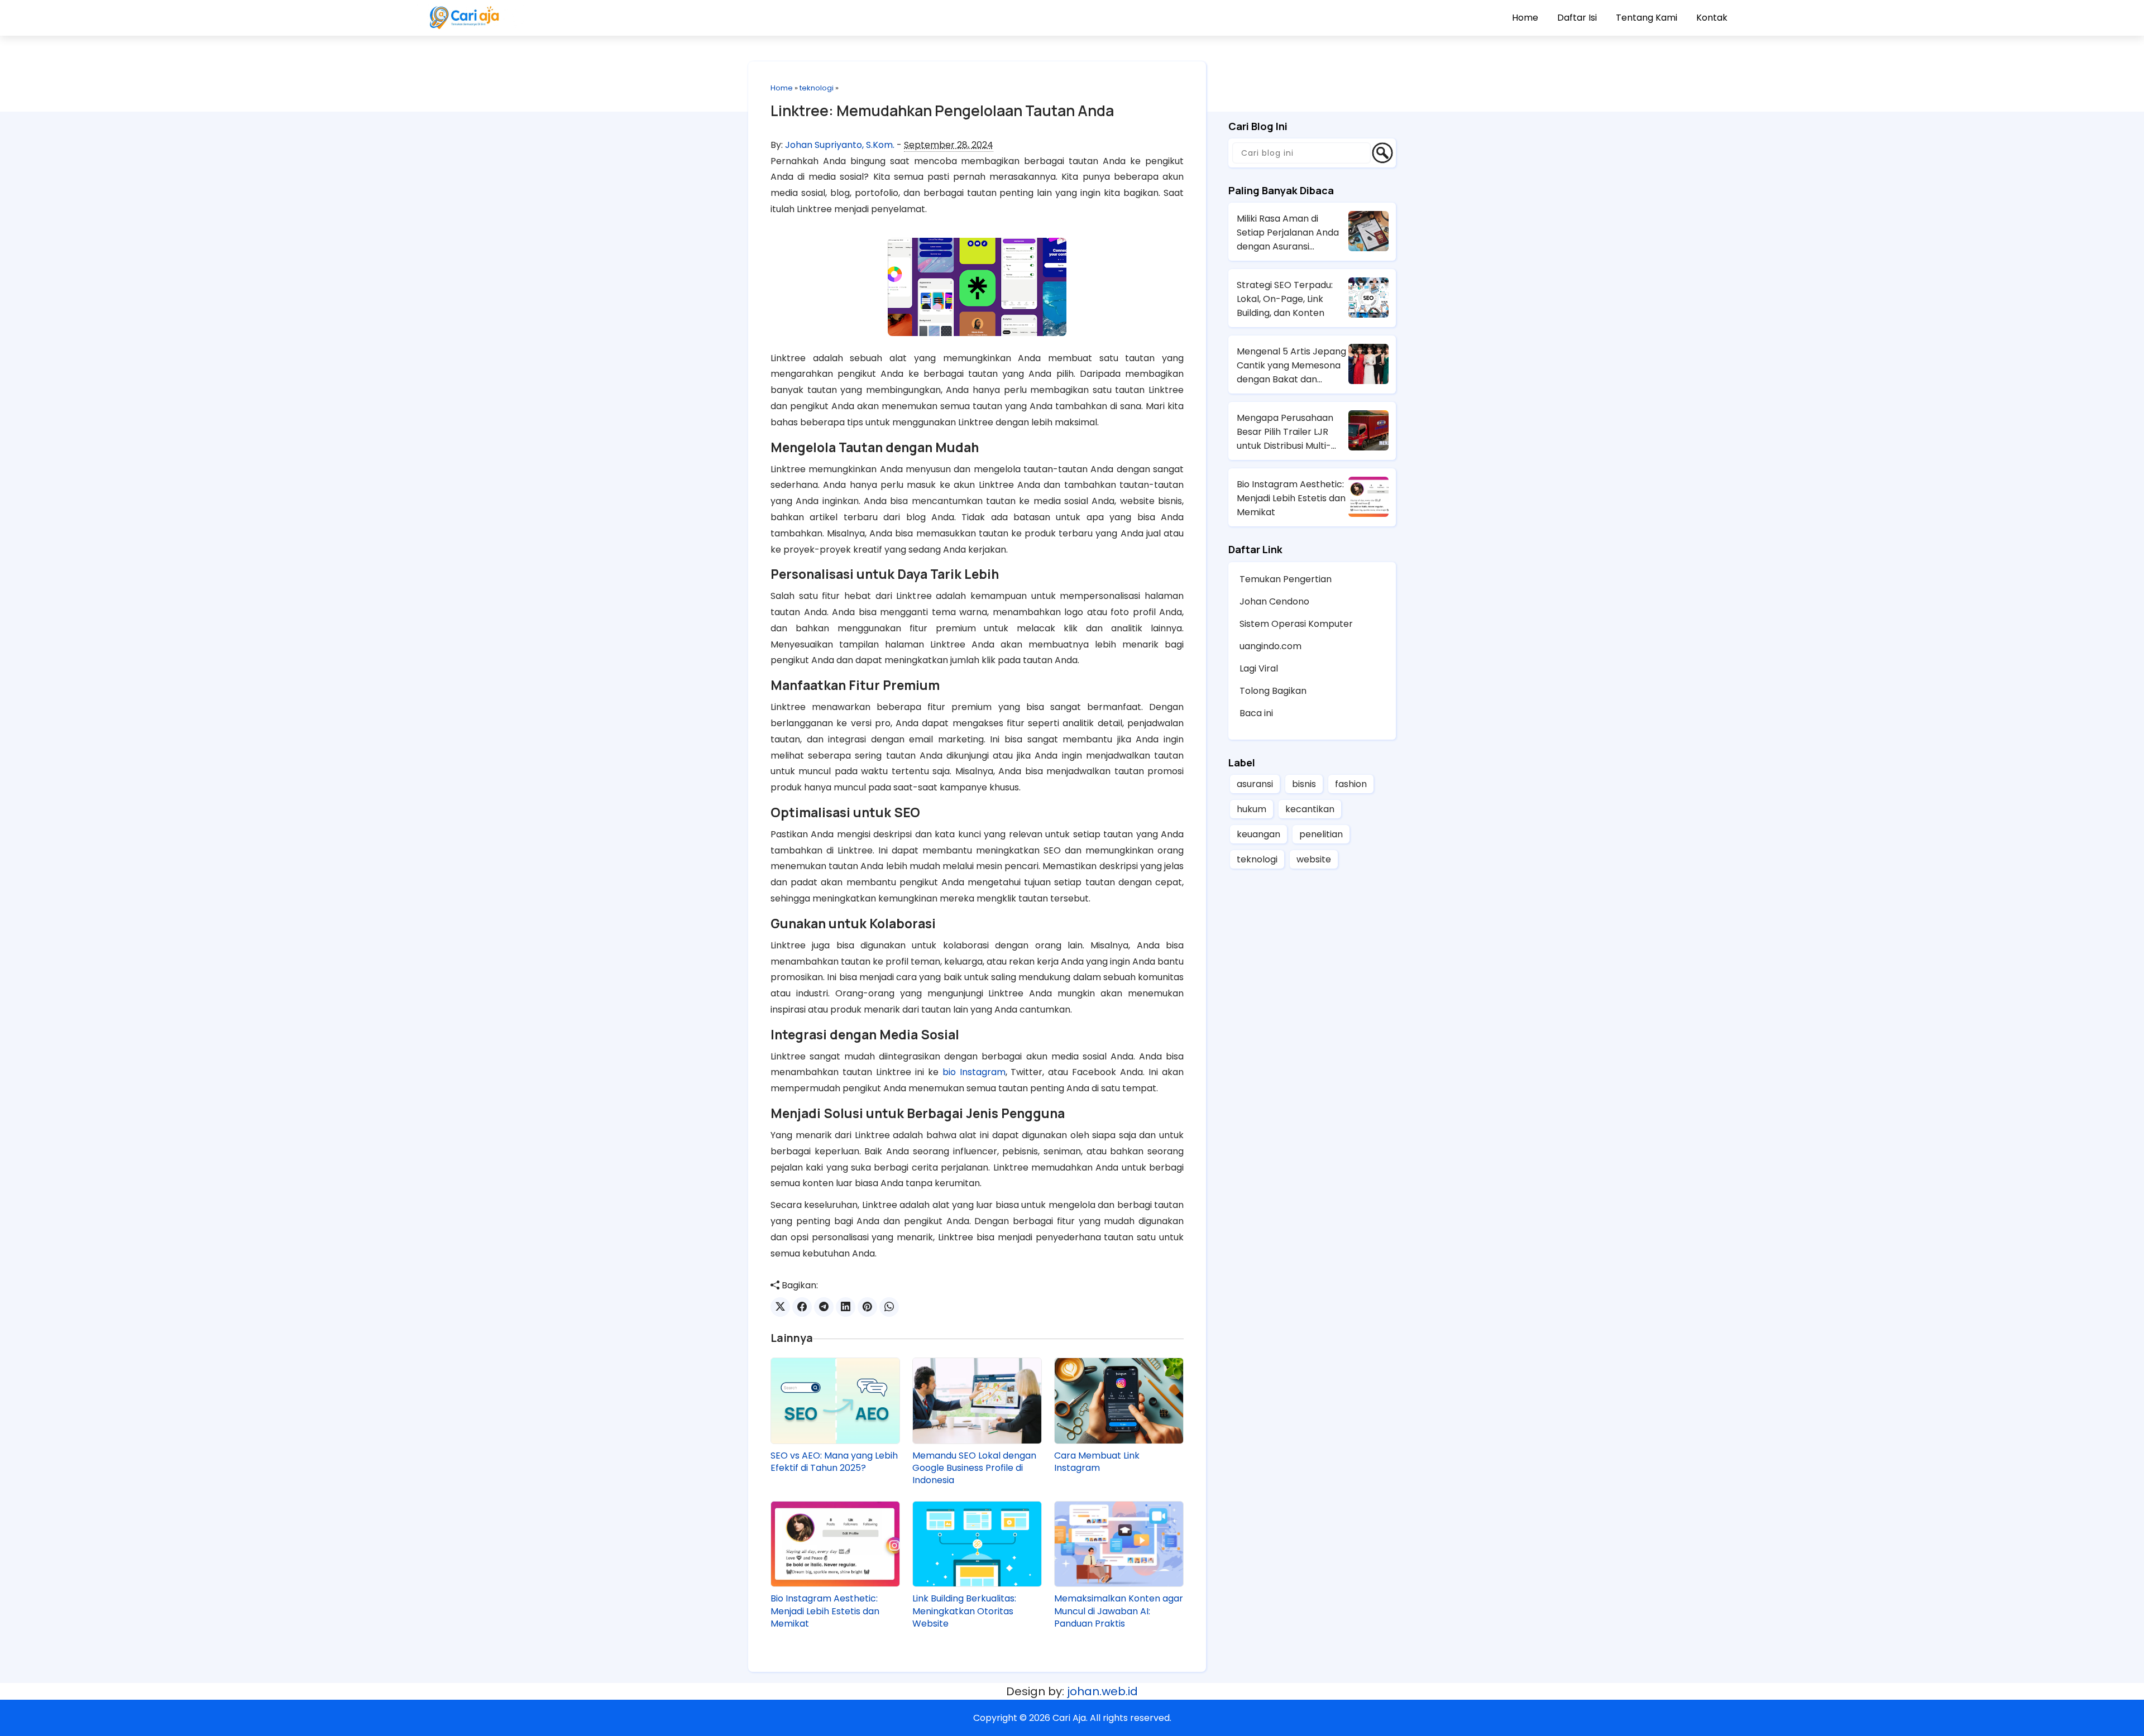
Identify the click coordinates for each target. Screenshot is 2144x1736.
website (1314, 859)
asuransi (1255, 784)
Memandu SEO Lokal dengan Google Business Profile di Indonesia (974, 1468)
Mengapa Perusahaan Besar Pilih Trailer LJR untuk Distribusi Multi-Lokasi (1285, 432)
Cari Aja (1069, 1718)
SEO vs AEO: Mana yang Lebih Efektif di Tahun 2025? (834, 1462)
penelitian (1321, 834)
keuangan (1258, 834)
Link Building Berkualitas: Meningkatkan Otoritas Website (964, 1611)
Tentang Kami (1647, 18)
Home (1525, 18)
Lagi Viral (1259, 668)
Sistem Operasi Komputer (1296, 624)
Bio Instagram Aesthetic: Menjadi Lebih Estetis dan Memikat (825, 1611)
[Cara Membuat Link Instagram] (1119, 1401)
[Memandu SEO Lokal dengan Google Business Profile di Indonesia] (977, 1401)
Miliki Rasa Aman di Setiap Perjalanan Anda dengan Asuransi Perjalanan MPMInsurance (1288, 233)
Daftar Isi (1577, 18)
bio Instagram (974, 1072)
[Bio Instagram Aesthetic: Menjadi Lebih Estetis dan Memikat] (835, 1544)
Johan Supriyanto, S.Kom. (840, 145)
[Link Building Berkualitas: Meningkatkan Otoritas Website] (977, 1544)
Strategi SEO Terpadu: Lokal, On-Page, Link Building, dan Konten (1285, 299)
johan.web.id (1102, 1691)
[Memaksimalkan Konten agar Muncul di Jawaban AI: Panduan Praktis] (1119, 1544)
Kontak (1712, 18)
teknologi (817, 88)
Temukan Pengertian (1286, 579)
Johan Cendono (1274, 601)
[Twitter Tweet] (780, 1307)
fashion (1351, 784)
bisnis (1304, 784)
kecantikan (1310, 809)
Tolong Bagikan (1273, 691)
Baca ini (1256, 713)
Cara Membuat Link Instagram (1097, 1462)
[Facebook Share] (802, 1307)
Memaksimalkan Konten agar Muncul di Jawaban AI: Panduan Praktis (1119, 1611)
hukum (1252, 809)
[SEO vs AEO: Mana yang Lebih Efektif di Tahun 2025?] (835, 1401)
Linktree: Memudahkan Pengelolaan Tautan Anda (942, 111)
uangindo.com (1270, 646)
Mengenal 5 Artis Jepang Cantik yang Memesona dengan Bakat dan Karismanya (1291, 366)
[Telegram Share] (824, 1307)
